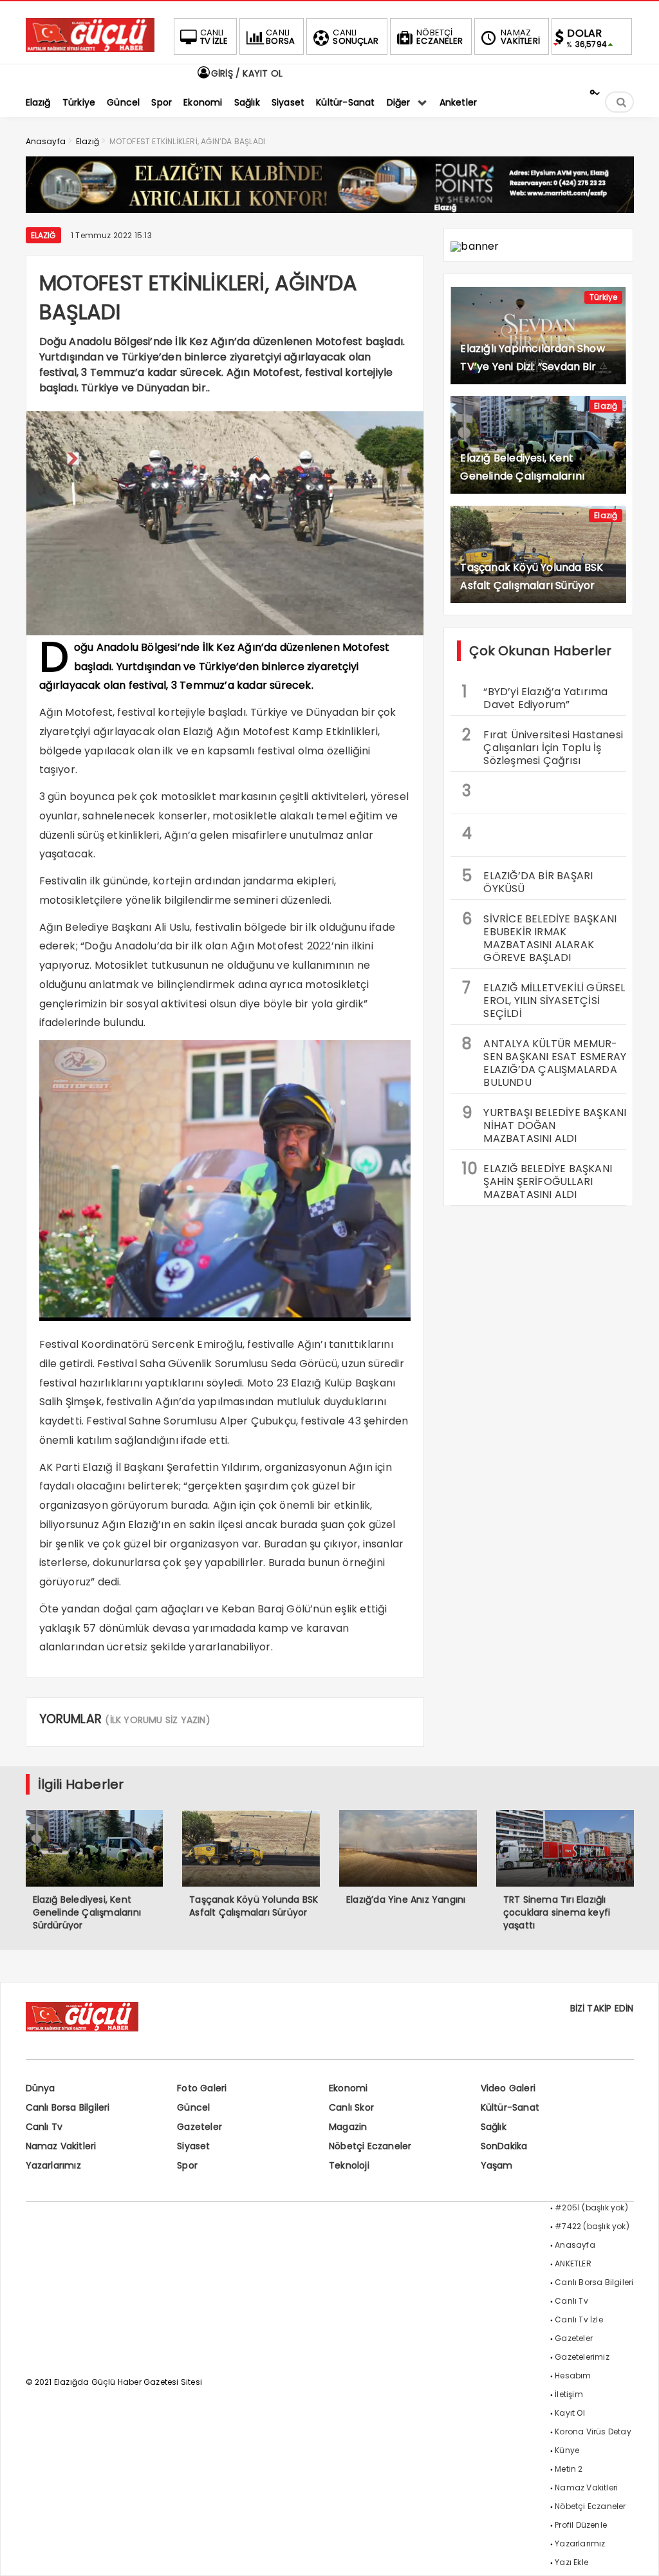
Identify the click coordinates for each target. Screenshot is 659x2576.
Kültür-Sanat (510, 2107)
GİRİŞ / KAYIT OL (246, 73)
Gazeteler (200, 2127)
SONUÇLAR (356, 37)
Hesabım (573, 2375)
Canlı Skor (351, 2107)
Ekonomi (348, 2088)
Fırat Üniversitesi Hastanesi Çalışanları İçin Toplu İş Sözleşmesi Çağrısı (543, 746)
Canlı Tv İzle (579, 2319)
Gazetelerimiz (582, 2357)
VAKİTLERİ (520, 37)
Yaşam (497, 2165)
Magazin (348, 2127)
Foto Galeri (202, 2088)
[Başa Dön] (636, 2553)
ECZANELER (440, 37)
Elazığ (43, 235)
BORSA (280, 37)
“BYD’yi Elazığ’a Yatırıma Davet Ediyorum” (535, 696)
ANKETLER (573, 2263)
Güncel (193, 2107)
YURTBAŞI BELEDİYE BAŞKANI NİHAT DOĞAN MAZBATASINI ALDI (544, 1124)
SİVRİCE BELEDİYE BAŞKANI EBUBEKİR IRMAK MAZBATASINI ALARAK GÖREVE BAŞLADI (539, 937)
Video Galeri (508, 2088)
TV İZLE (214, 37)
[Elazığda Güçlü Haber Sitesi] (90, 49)
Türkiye (603, 297)
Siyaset (193, 2146)
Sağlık (494, 2127)
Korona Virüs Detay (593, 2431)
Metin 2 (569, 2469)
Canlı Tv (44, 2127)
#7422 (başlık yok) (592, 2226)
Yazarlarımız (53, 2165)
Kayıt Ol (570, 2413)
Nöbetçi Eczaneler (370, 2146)
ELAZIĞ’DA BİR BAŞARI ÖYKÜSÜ (527, 881)
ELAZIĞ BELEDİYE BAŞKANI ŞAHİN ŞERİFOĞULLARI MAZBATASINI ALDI (537, 1180)
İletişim (569, 2394)
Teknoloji (349, 2165)
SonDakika (504, 2146)
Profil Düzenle (581, 2525)
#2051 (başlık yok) (591, 2207)
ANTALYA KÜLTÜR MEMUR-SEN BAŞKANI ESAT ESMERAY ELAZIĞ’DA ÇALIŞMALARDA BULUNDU (544, 1061)
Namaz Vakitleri (61, 2146)
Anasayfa (575, 2245)
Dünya (41, 2088)
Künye (567, 2450)
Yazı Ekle (571, 2562)
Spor (187, 2165)
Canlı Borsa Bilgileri (68, 2107)
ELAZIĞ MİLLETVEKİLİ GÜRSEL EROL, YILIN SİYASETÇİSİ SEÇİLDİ (543, 999)
